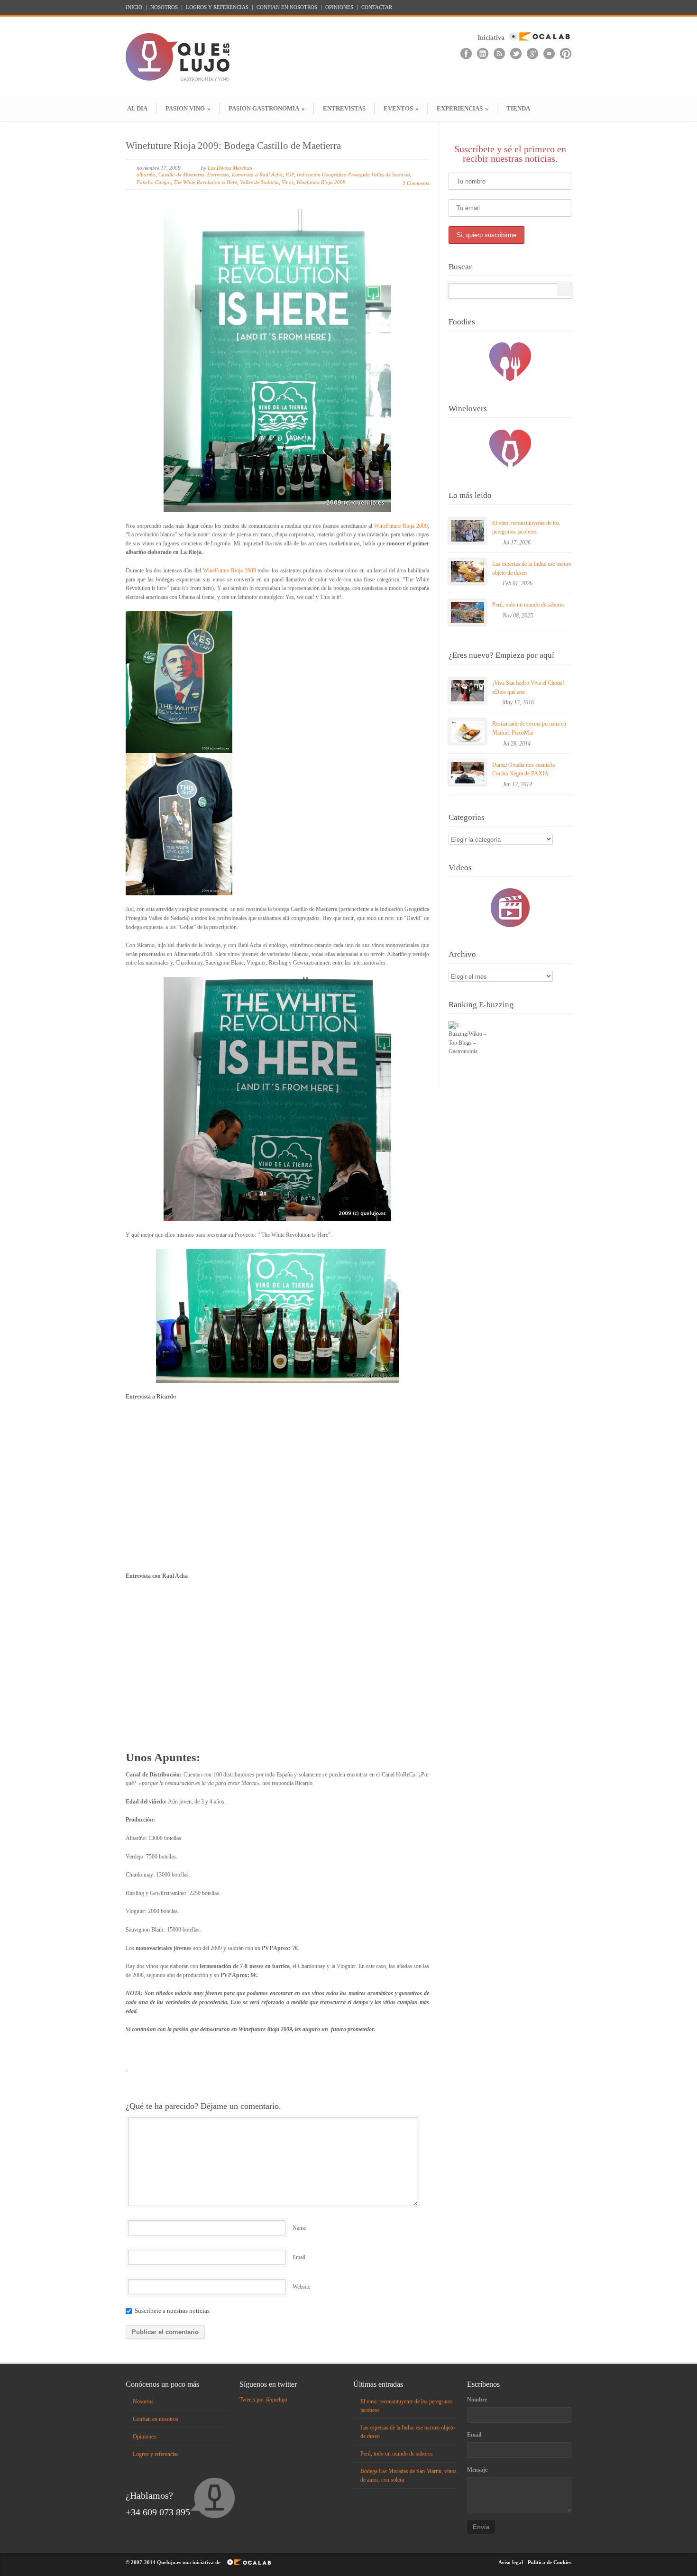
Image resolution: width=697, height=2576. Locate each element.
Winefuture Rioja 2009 (321, 182)
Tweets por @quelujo (263, 2400)
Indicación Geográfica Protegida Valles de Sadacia (353, 175)
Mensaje (477, 2470)
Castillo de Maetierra (181, 175)
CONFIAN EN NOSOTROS (287, 7)
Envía (481, 2527)
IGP (290, 175)
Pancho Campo (154, 182)
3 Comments (416, 183)
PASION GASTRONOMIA (267, 108)
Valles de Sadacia (259, 182)
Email (299, 2257)
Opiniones (144, 2437)
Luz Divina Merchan (230, 168)
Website (301, 2287)
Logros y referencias (156, 2454)
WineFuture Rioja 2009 (400, 526)
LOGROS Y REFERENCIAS (217, 7)
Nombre (477, 2400)
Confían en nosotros (156, 2419)
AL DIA (137, 108)
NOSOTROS (164, 7)
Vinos (288, 182)
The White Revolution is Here (205, 182)
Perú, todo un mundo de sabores (528, 605)
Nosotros (143, 2401)
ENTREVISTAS (344, 108)
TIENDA (518, 108)
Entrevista (218, 175)
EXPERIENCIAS (463, 108)
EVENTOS (401, 108)
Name (299, 2228)
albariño (146, 175)
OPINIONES (339, 7)
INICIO (134, 7)
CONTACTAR (377, 7)
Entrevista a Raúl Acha (257, 175)
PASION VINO (188, 108)
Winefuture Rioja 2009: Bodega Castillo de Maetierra (233, 146)
